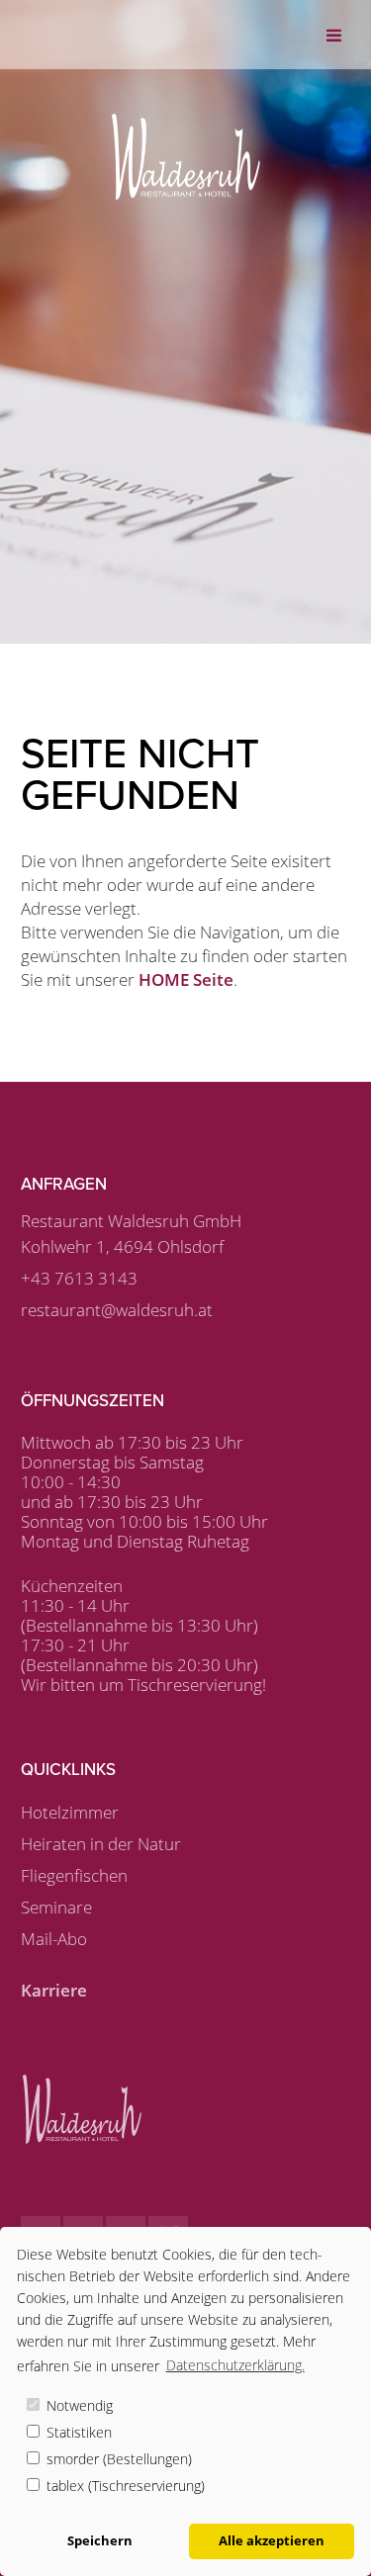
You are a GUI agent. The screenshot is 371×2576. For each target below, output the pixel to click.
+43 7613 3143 (79, 1278)
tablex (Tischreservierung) (124, 2486)
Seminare (56, 1907)
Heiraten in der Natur (101, 1844)
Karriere (54, 1990)
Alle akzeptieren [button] (272, 2541)
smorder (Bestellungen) (117, 2459)
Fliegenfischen (74, 1875)
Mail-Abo (54, 1939)
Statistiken (77, 2432)
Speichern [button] (100, 2541)
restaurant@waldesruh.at (117, 1310)
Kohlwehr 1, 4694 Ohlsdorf (122, 1246)
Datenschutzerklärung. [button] (235, 2365)
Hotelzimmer (70, 1812)
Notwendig (78, 2405)
